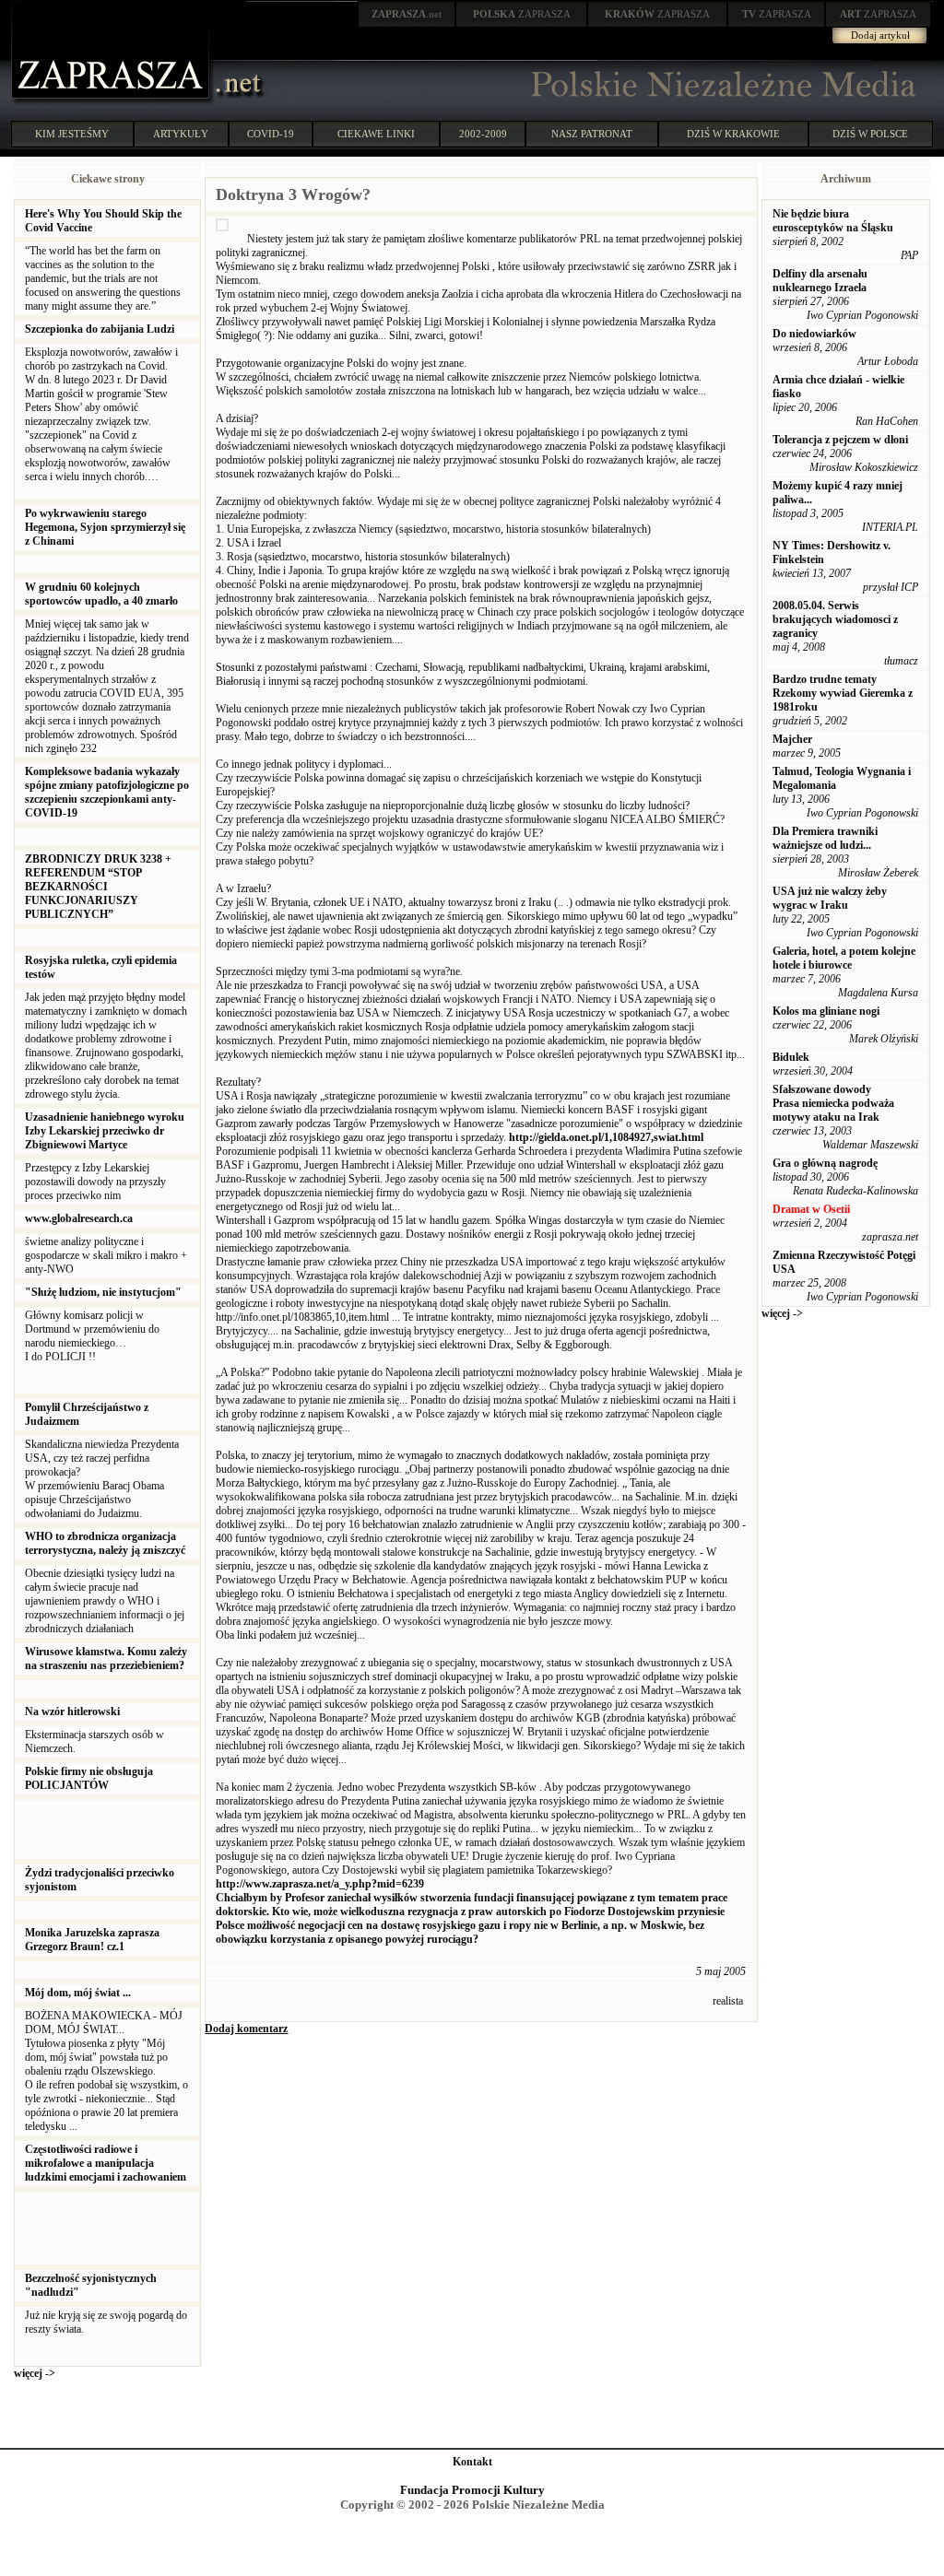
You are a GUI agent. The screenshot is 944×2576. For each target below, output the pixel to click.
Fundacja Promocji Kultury (472, 2490)
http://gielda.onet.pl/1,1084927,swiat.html (606, 1137)
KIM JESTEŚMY (72, 134)
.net (407, 14)
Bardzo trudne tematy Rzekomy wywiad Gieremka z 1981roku (843, 693)
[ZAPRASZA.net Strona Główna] (112, 101)
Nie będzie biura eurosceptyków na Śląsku (833, 221)
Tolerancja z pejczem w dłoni (840, 440)
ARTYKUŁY (181, 134)
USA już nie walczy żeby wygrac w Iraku (830, 898)
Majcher (792, 739)
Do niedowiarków (814, 334)
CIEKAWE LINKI (376, 134)
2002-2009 (483, 134)
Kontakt (472, 2462)
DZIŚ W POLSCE (870, 134)
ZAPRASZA (522, 14)
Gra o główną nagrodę (825, 1163)
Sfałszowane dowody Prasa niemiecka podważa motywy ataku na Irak (833, 1103)
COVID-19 (271, 134)
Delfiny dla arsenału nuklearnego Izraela (820, 281)
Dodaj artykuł (880, 35)
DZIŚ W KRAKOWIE (733, 134)
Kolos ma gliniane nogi (826, 1011)
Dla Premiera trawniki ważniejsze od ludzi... (825, 838)
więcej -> (35, 2373)
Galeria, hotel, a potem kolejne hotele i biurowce (844, 958)
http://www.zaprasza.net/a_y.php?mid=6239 (320, 1884)
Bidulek (791, 1057)
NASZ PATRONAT (592, 134)
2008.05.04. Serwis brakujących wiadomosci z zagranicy (835, 619)
